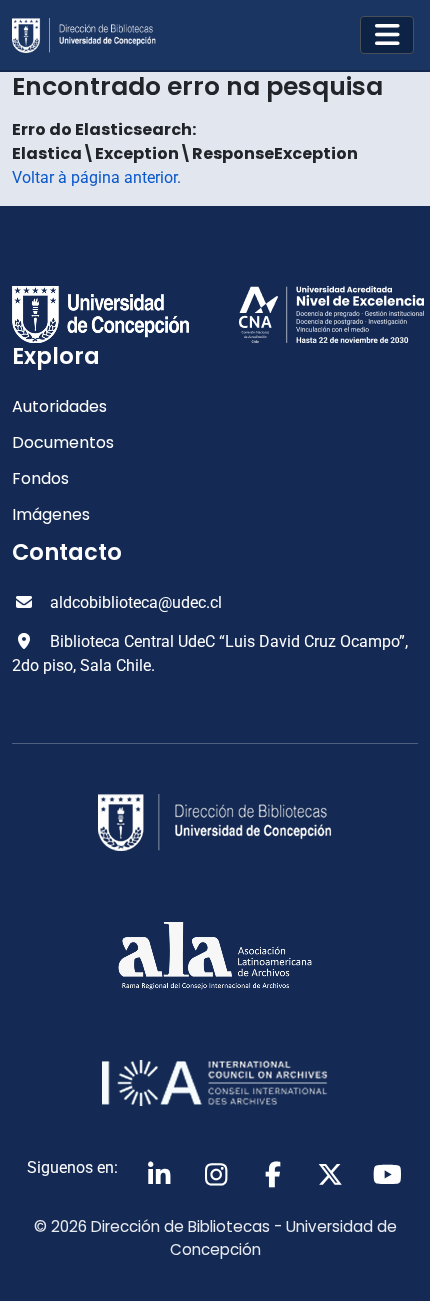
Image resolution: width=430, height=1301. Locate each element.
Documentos (63, 442)
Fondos (40, 478)
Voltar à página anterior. (96, 177)
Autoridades (59, 406)
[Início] (92, 35)
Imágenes (51, 514)
